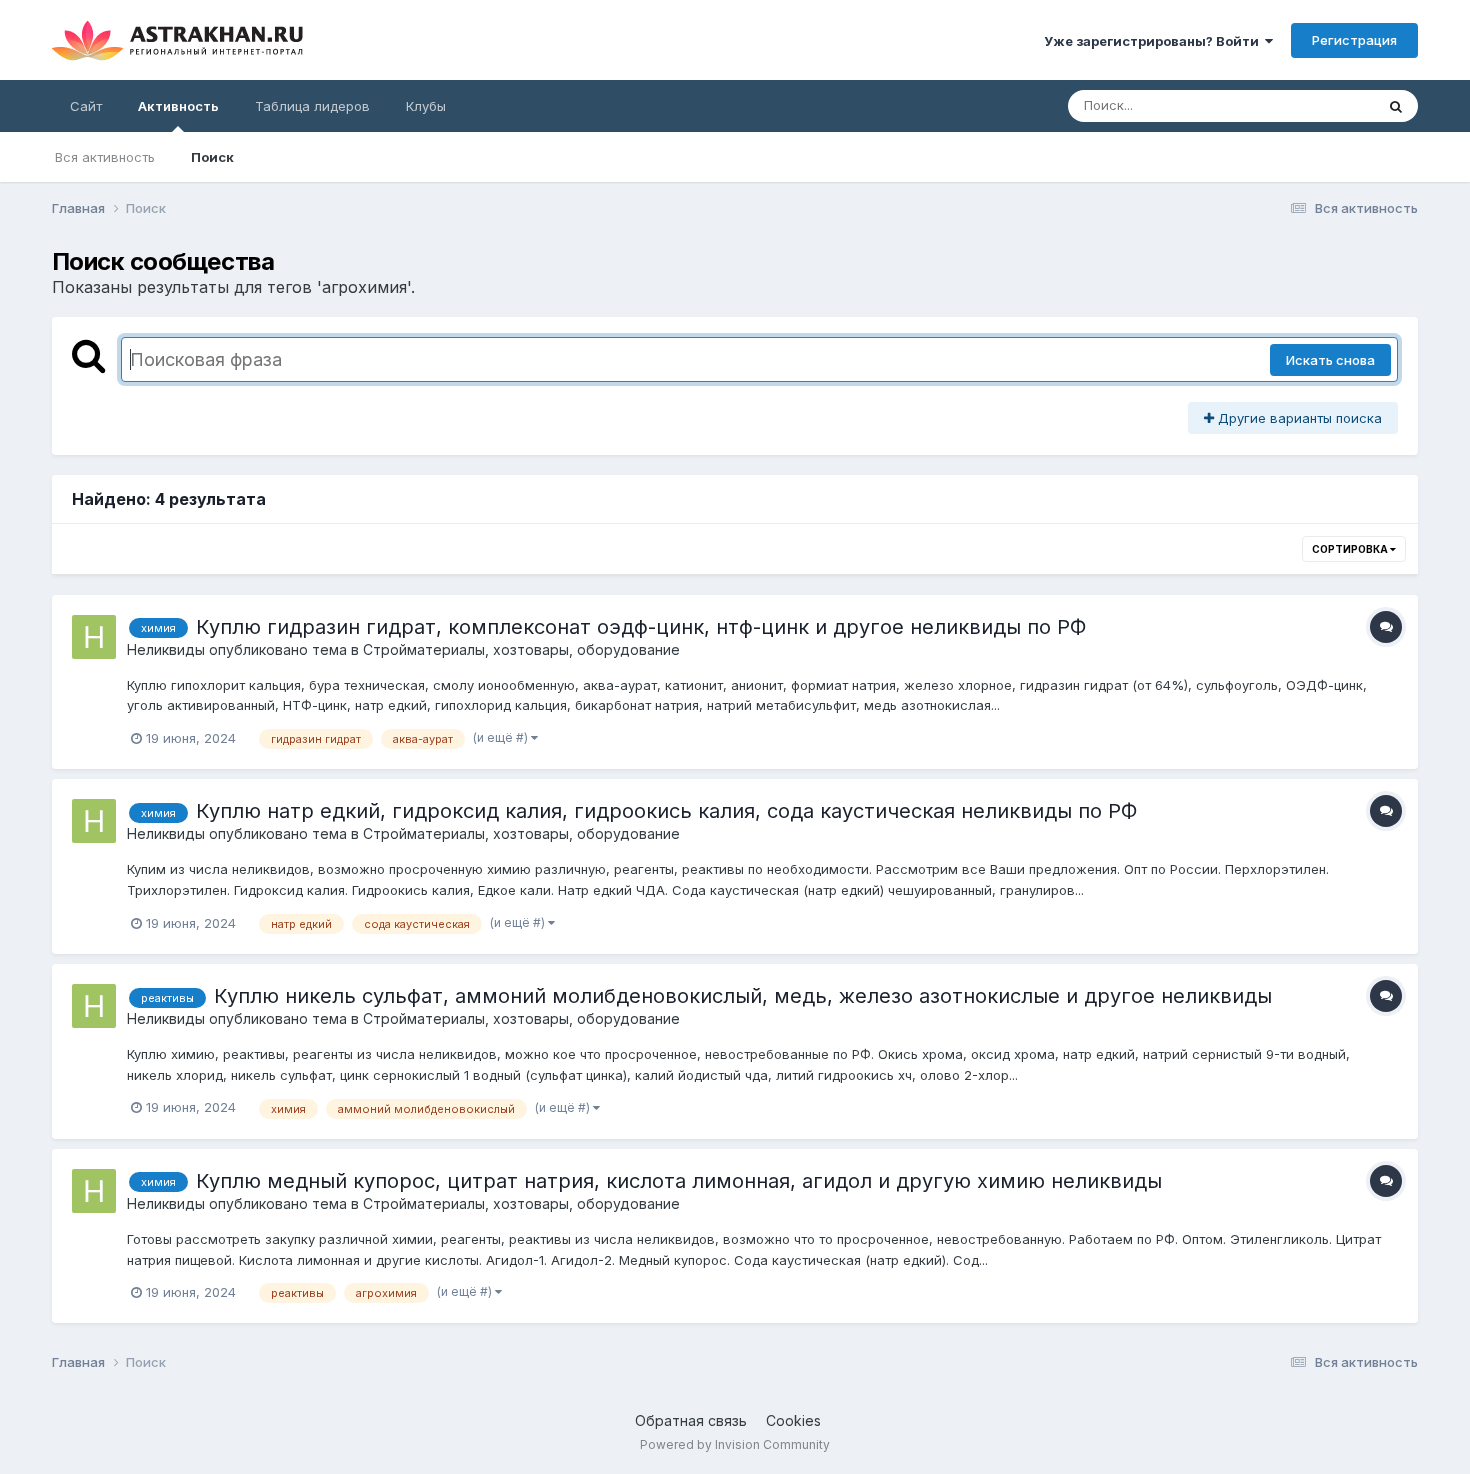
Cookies (793, 1420)
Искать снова (1330, 360)
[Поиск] (1396, 106)
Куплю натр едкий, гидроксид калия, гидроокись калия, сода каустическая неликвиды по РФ (666, 811)
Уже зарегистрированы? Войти (1154, 41)
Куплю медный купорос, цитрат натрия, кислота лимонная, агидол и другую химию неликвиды (679, 1181)
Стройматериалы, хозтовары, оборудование (521, 649)
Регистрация (1354, 40)
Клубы (426, 106)
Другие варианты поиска (1298, 418)
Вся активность (105, 157)
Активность (178, 106)
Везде (1328, 105)
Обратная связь (691, 1420)
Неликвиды (166, 649)
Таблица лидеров (312, 106)
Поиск (212, 157)
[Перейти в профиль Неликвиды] (94, 637)
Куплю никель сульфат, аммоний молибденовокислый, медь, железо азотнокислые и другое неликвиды (743, 996)
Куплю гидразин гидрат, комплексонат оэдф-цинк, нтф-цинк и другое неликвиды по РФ (641, 627)
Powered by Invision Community (735, 1444)
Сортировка (1351, 549)
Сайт (86, 106)
